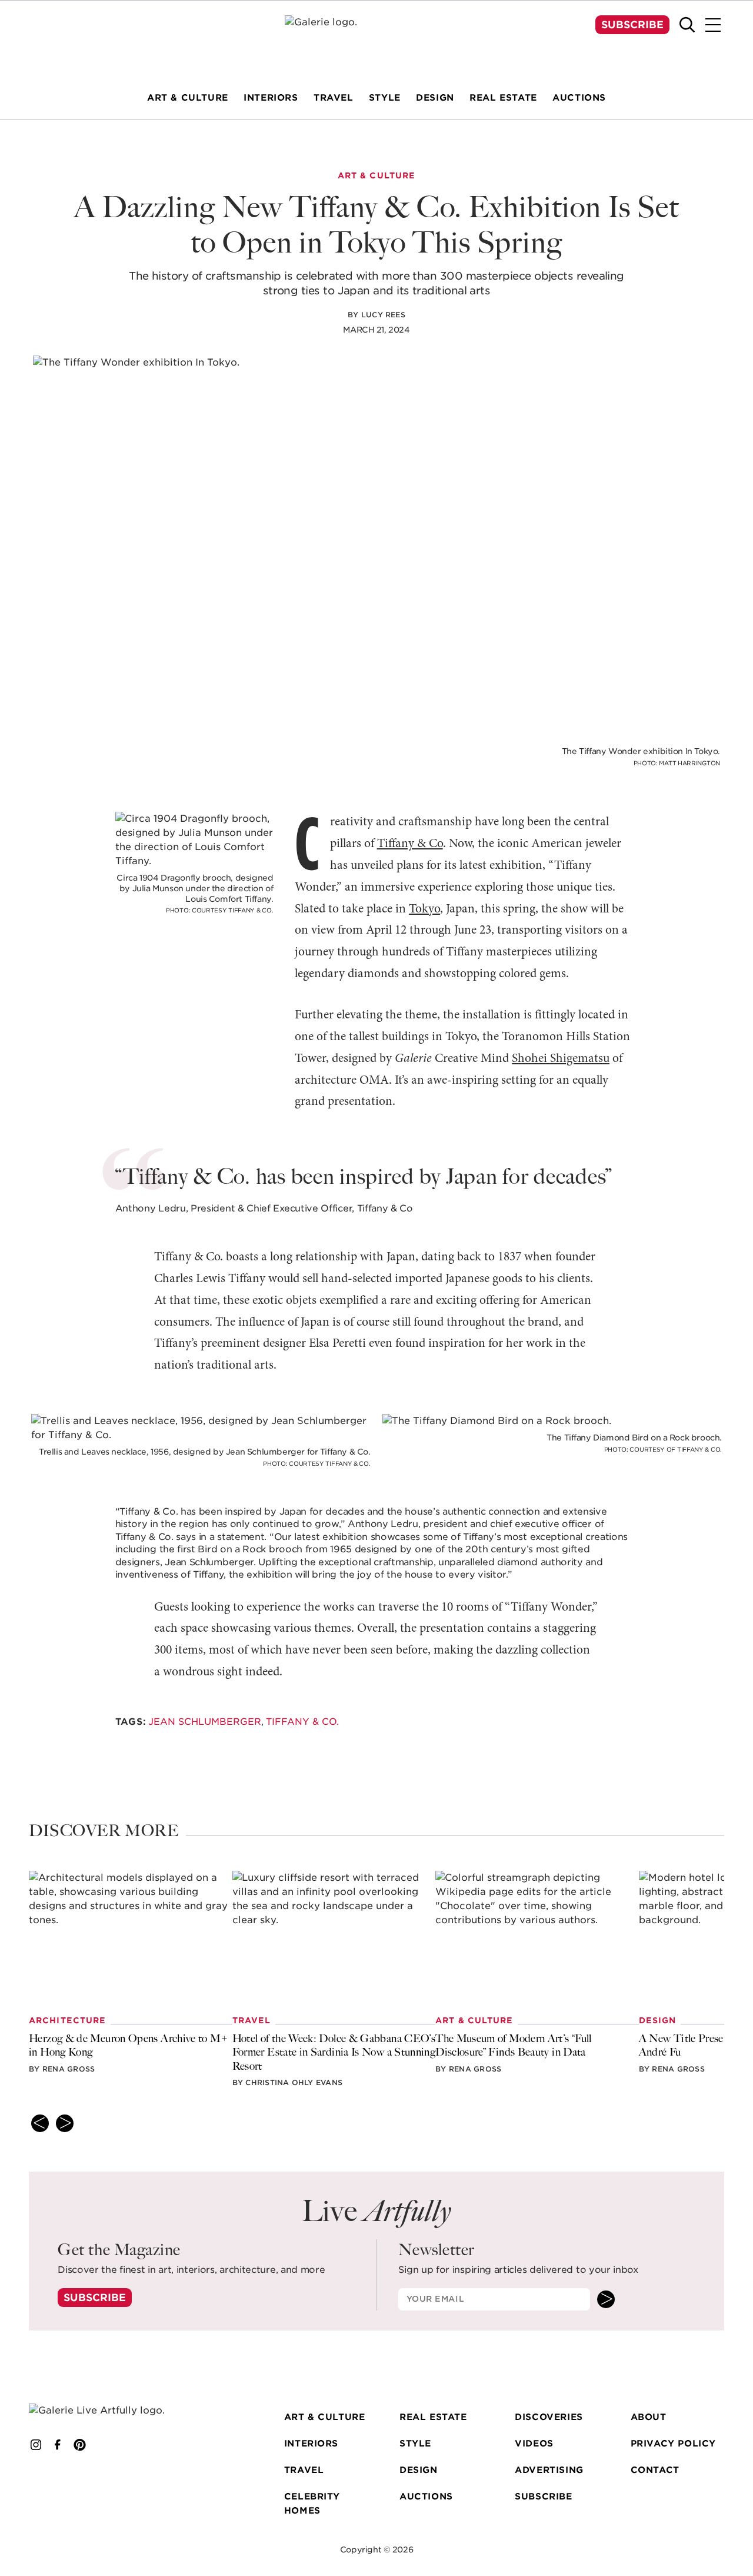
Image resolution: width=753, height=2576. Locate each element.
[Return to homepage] (110, 2411)
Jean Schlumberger (205, 1722)
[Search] (687, 25)
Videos (534, 2444)
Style (415, 2444)
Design (419, 2470)
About (649, 2417)
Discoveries (549, 2417)
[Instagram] (36, 2445)
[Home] (376, 38)
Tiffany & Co (410, 844)
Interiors (311, 2444)
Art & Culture (325, 2417)
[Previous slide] (40, 2123)
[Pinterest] (80, 2445)
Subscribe (632, 25)
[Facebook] (58, 2445)
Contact (655, 2470)
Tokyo (424, 909)
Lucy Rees (383, 315)
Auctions (426, 2497)
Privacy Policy (673, 2444)
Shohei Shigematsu (561, 1059)
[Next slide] (65, 2123)
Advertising (549, 2470)
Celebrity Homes (312, 2504)
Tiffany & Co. (302, 1722)
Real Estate (433, 2417)
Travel (304, 2470)
